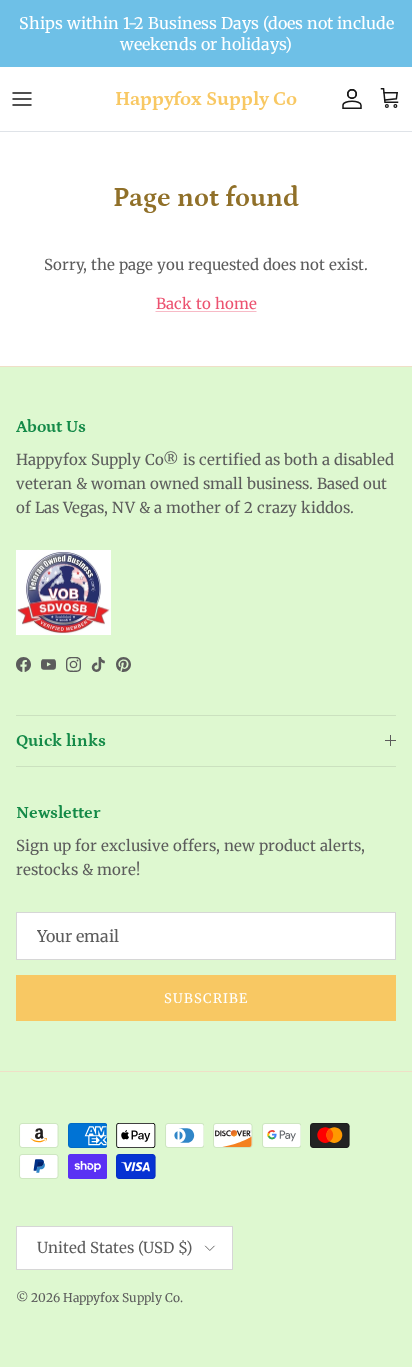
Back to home (206, 303)
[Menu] (22, 99)
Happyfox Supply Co (121, 1297)
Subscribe (206, 998)
